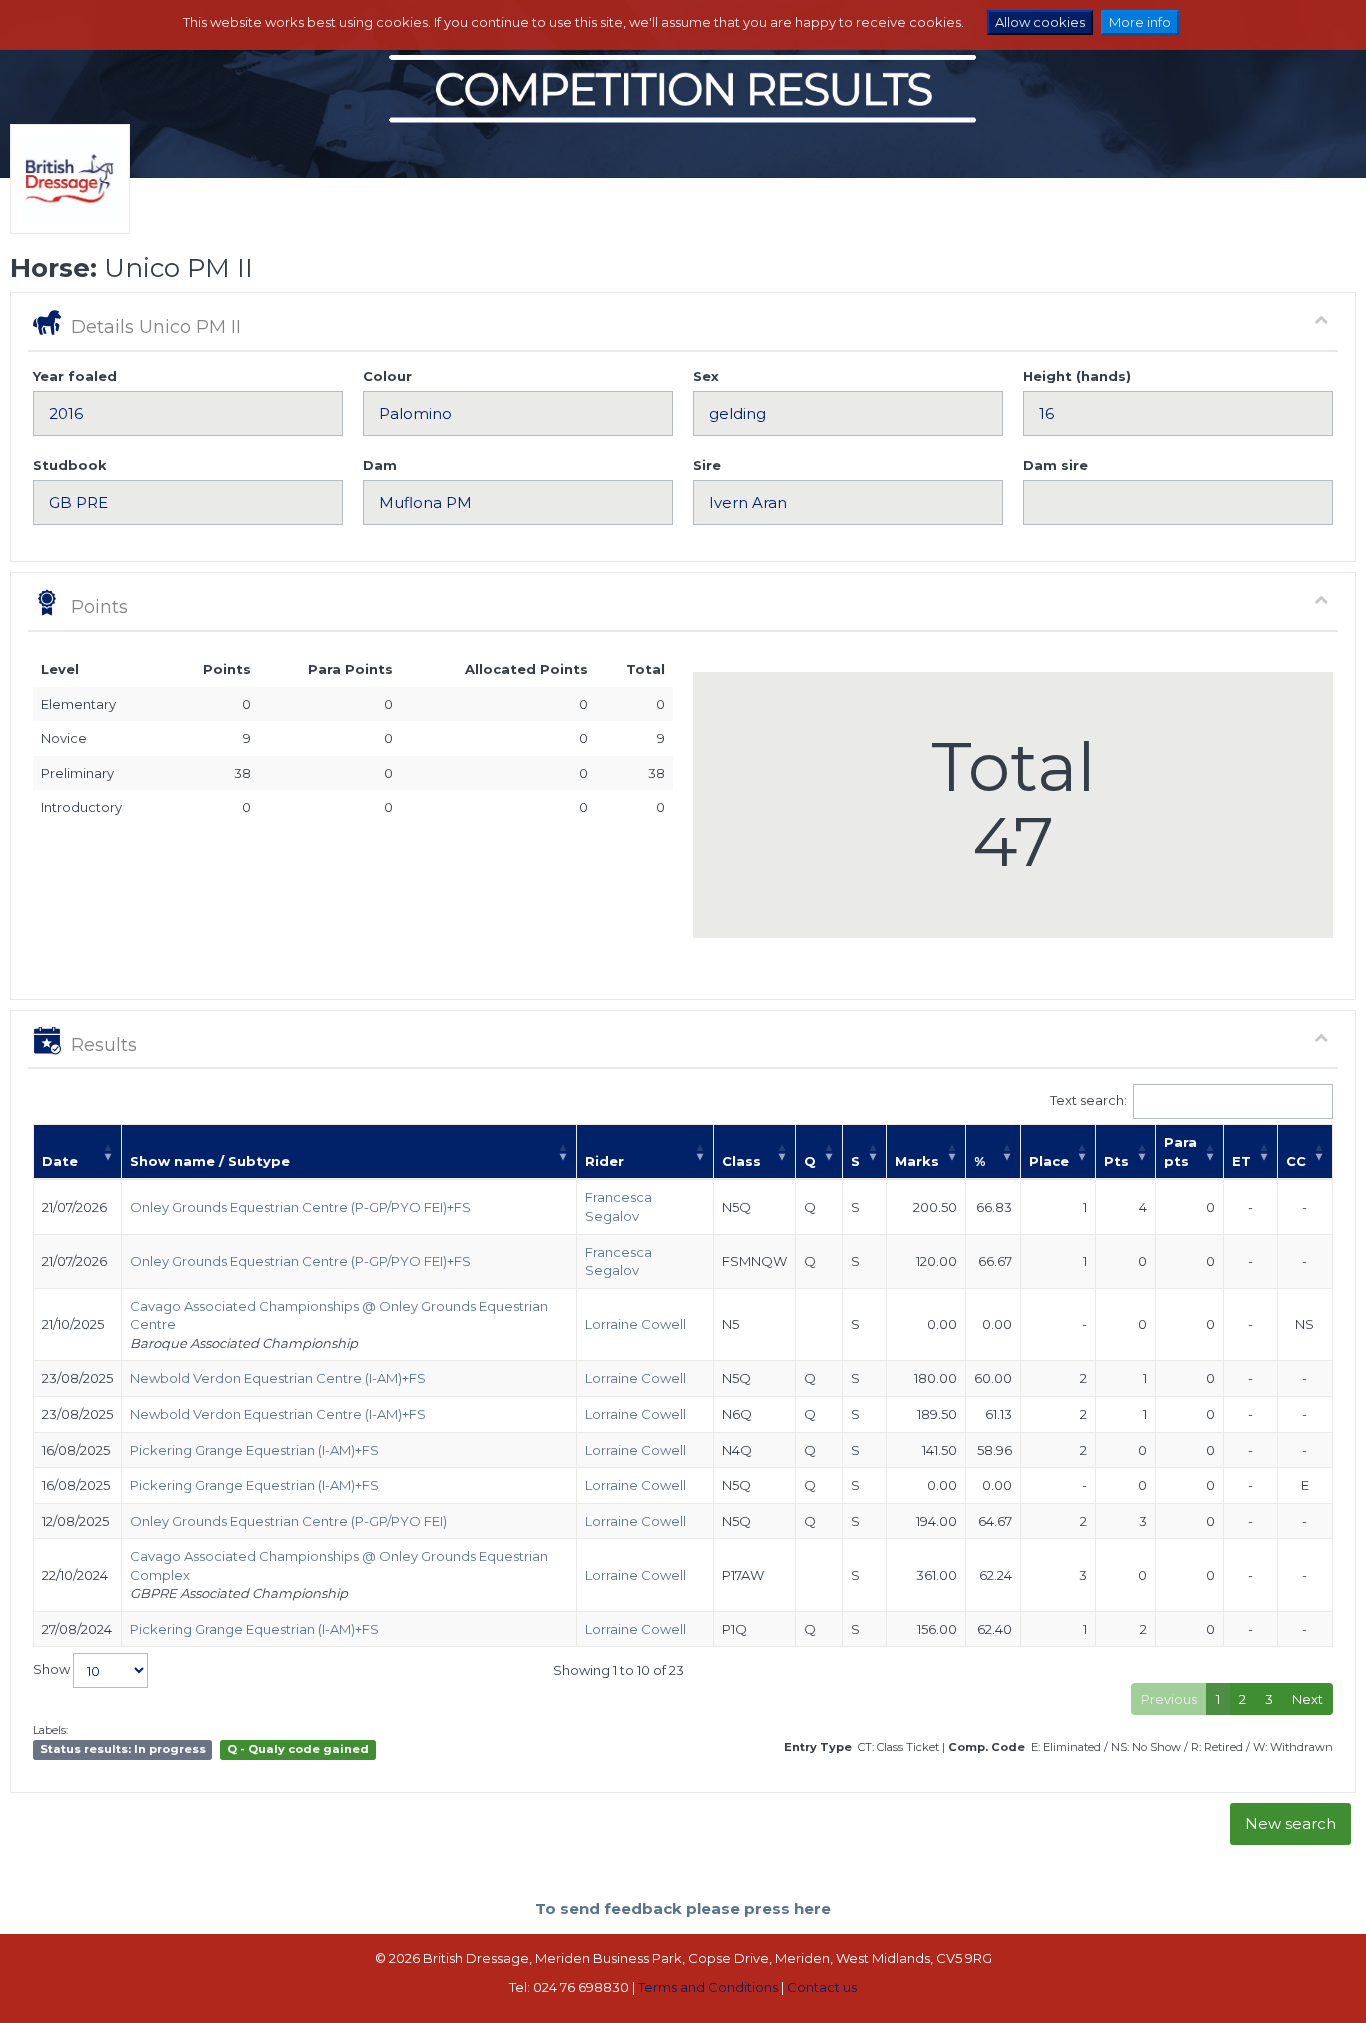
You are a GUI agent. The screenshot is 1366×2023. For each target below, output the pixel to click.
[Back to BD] (65, 204)
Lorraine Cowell (635, 1324)
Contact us (822, 1987)
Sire (707, 465)
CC (1296, 1161)
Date (60, 1161)
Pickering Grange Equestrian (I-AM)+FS (254, 1450)
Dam (380, 465)
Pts (1116, 1161)
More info (1140, 22)
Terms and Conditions (708, 1987)
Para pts (1180, 1151)
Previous (1169, 1699)
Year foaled (75, 376)
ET (1241, 1161)
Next (1307, 1699)
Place (1049, 1161)
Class (741, 1161)
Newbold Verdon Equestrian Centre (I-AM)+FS (278, 1378)
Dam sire (1055, 465)
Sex (706, 376)
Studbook (70, 465)
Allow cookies (1040, 22)
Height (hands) (1077, 376)
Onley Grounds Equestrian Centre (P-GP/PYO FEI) (288, 1521)
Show (53, 1669)
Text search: (1088, 1100)
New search (1290, 1823)
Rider (604, 1161)
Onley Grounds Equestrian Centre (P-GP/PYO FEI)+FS (300, 1207)
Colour (387, 376)
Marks (917, 1161)
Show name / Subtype (210, 1161)
